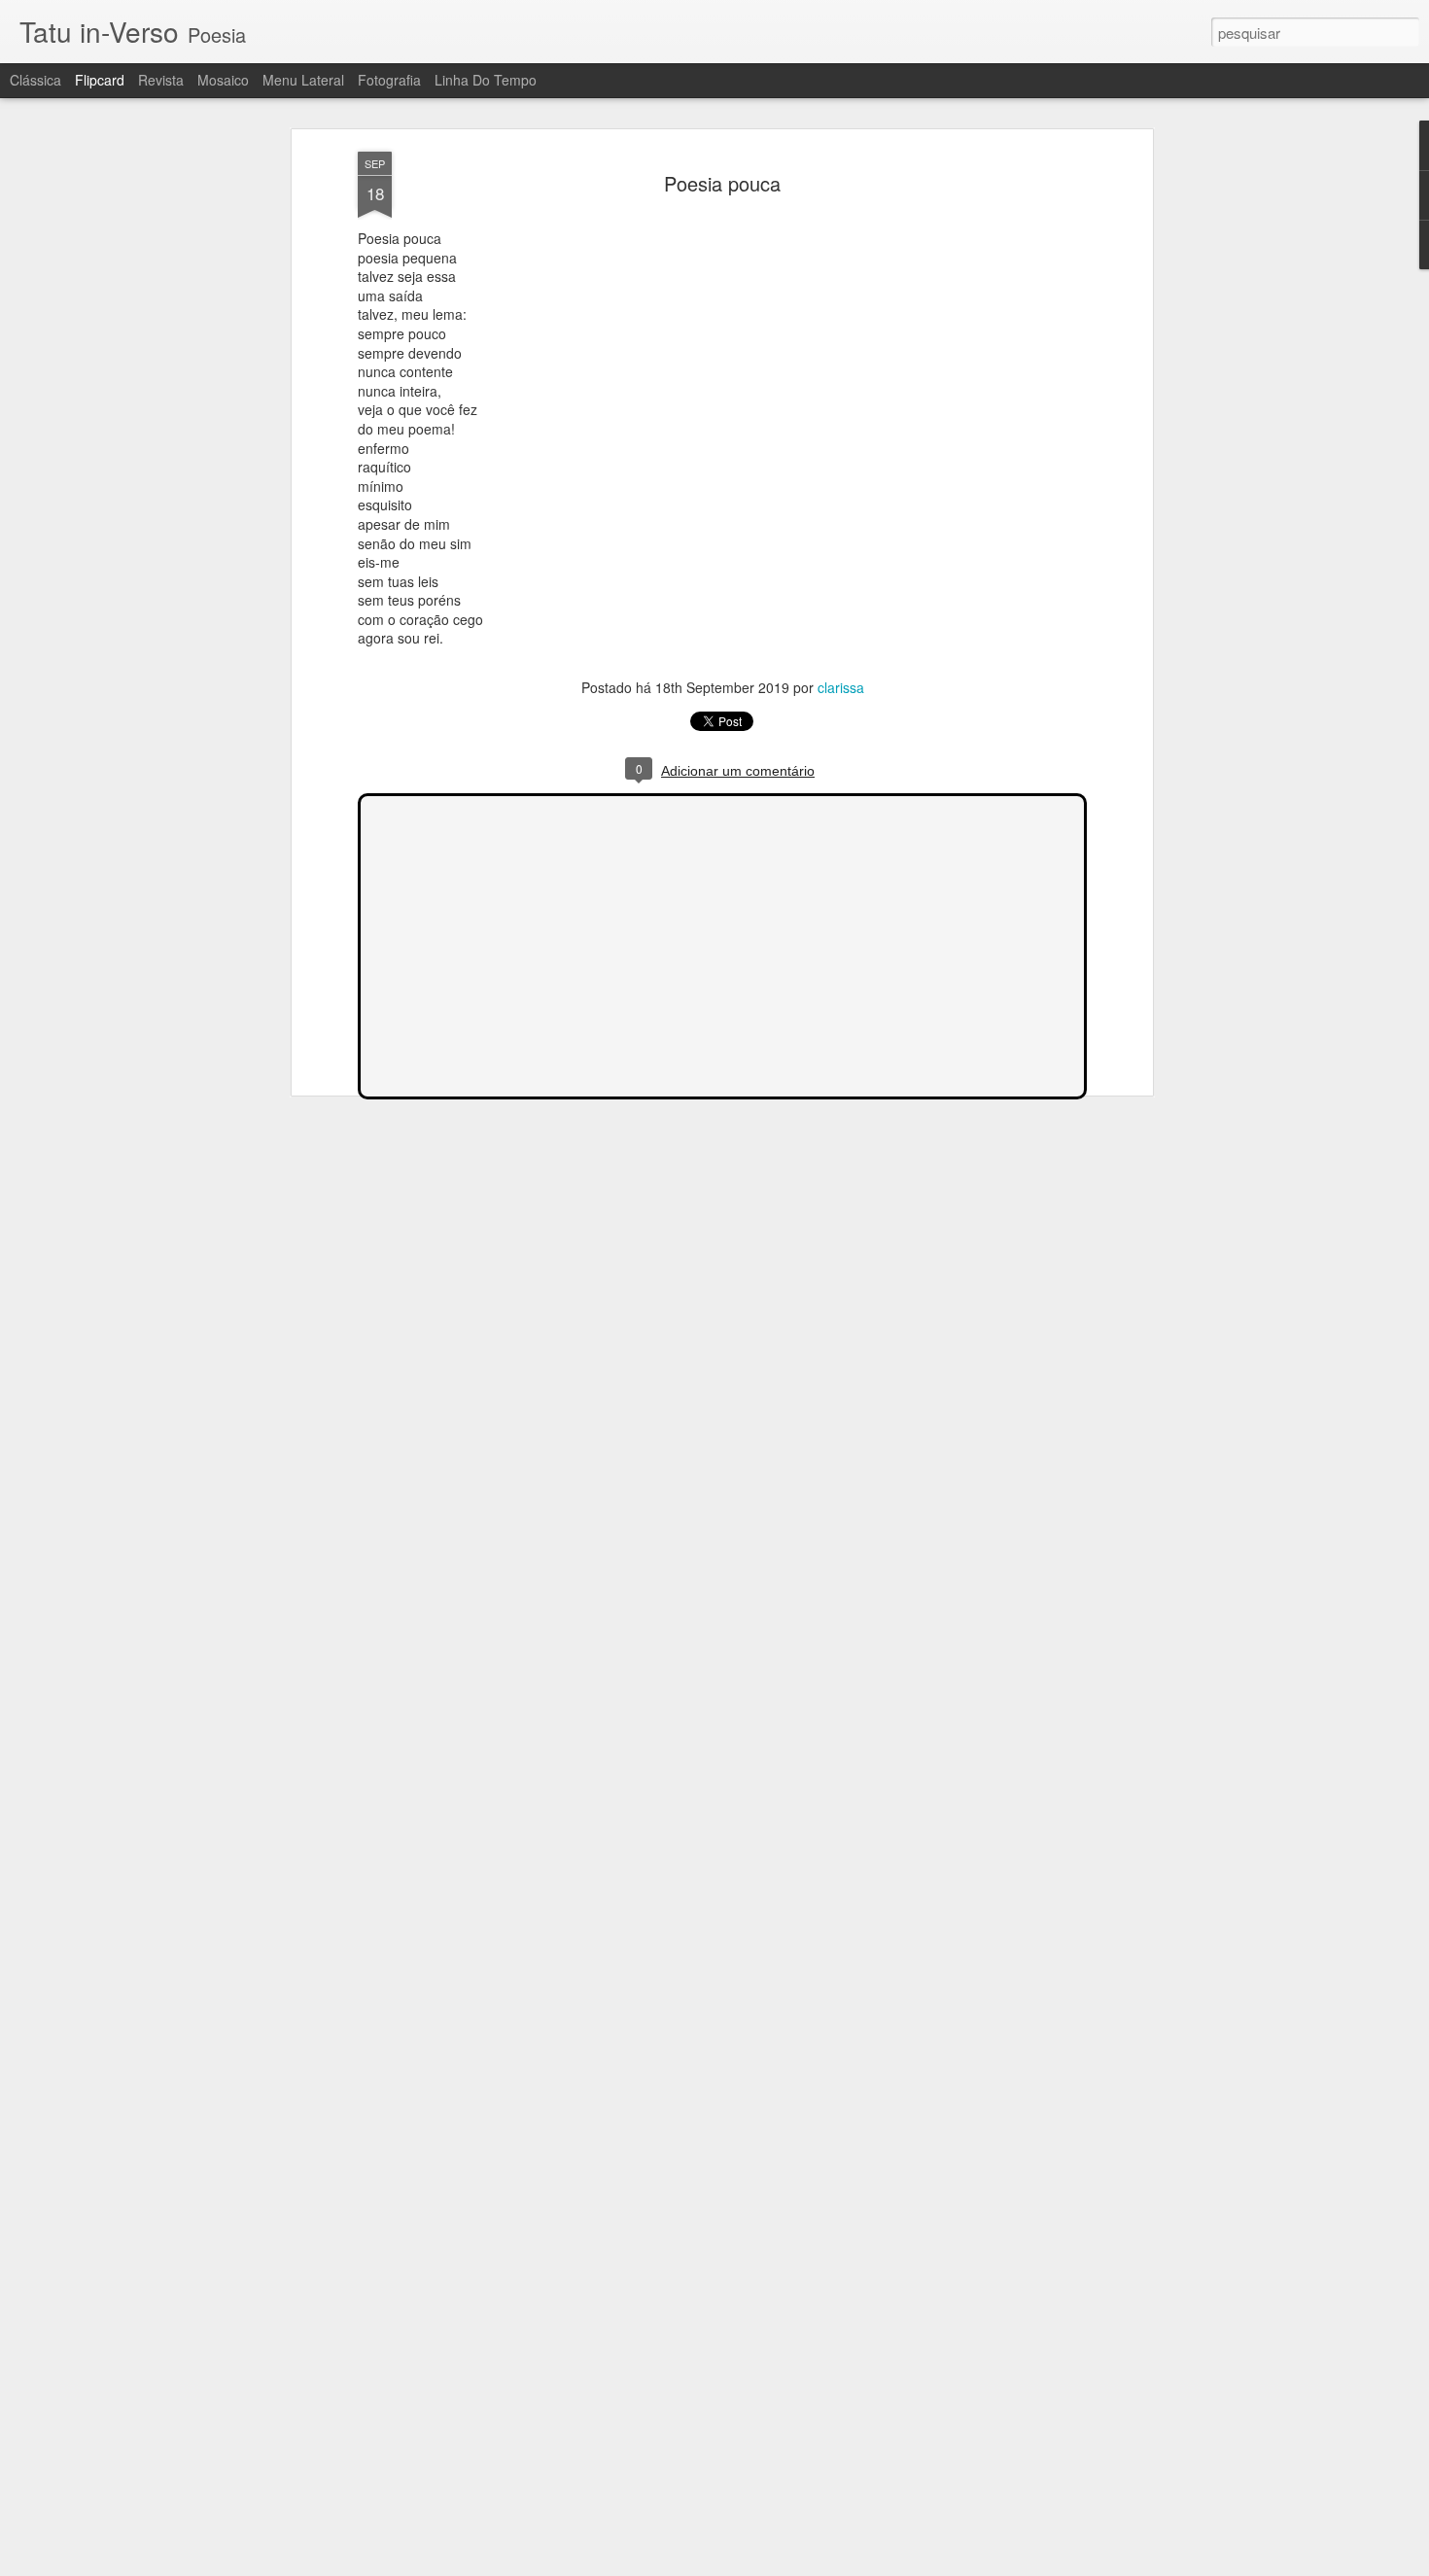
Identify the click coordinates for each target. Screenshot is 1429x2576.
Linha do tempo (486, 80)
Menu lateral (303, 80)
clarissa (841, 687)
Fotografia (389, 80)
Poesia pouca (722, 183)
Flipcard (100, 80)
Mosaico (223, 80)
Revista (161, 80)
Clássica (35, 80)
